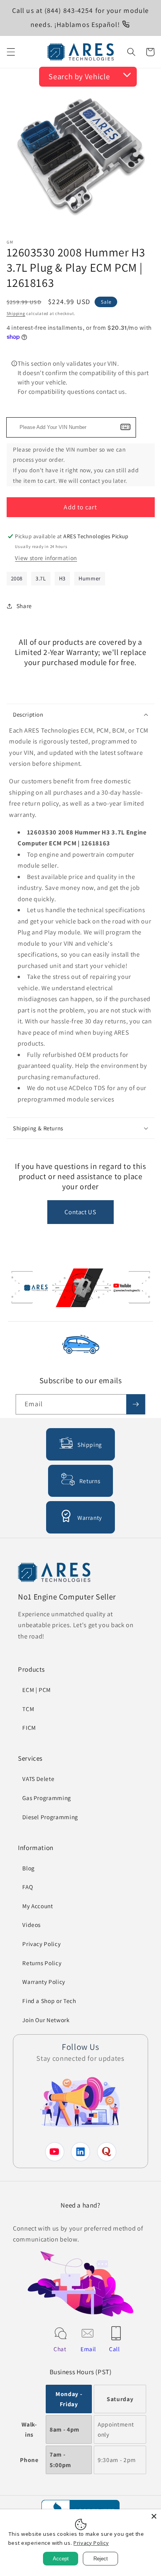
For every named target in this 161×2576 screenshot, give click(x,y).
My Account (38, 1906)
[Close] (154, 2516)
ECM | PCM (37, 1690)
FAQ (28, 1887)
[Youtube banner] (81, 1289)
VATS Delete (38, 1779)
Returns (90, 1481)
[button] (11, 52)
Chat (60, 2349)
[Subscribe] (136, 1404)
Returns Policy (42, 1963)
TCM (28, 1709)
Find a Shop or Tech (49, 2001)
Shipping (16, 313)
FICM (29, 1727)
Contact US (80, 1212)
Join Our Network (46, 2020)
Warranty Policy (44, 1982)
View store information (46, 558)
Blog (29, 1868)
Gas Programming (47, 1798)
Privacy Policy (41, 1944)
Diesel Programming (50, 1817)
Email (88, 2349)
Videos (31, 1925)
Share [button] (24, 606)
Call (114, 2349)
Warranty (90, 1517)
